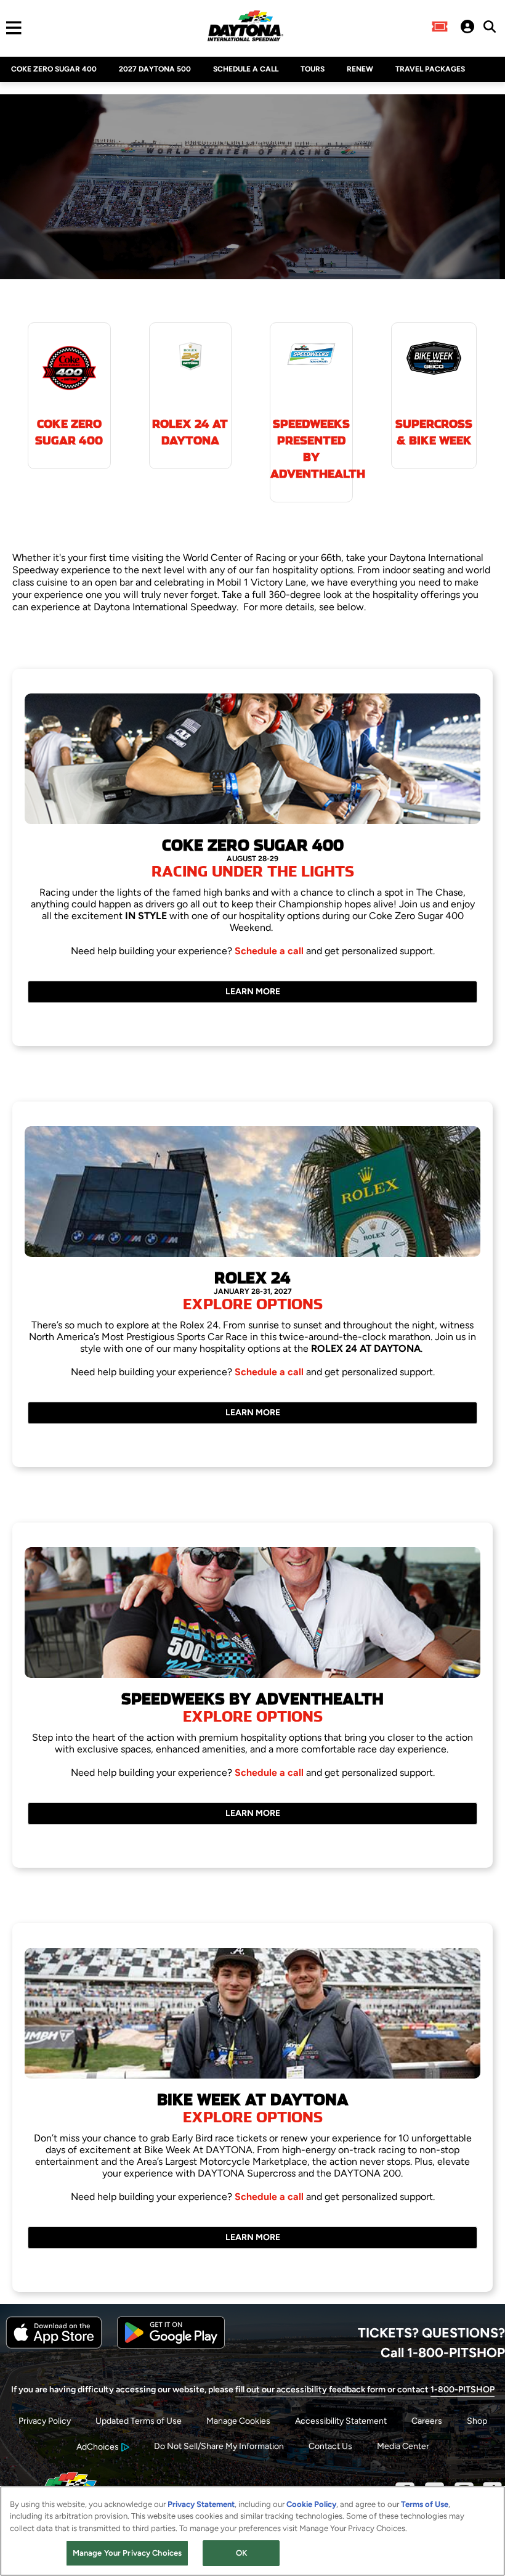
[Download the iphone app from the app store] (54, 2346)
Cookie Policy (311, 2504)
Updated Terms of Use (139, 2421)
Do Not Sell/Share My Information (219, 2446)
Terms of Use (425, 2504)
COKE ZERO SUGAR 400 (54, 69)
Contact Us (330, 2446)
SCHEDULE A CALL (246, 69)
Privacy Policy (45, 2421)
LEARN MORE (253, 992)
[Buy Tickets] (440, 28)
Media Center (403, 2446)
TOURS (313, 69)
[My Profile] (467, 28)
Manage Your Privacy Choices (127, 2553)
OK (241, 2553)
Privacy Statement (201, 2504)
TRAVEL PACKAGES (430, 69)
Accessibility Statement (341, 2421)
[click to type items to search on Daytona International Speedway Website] (490, 27)
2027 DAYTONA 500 (155, 69)
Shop (477, 2421)
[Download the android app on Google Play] (171, 2346)
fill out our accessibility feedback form (310, 2390)
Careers (427, 2421)
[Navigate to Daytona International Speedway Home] (245, 28)
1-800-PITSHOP (463, 2390)
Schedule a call (270, 951)
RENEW (360, 69)
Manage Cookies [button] (238, 2421)
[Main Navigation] (11, 28)
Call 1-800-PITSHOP (443, 2352)
